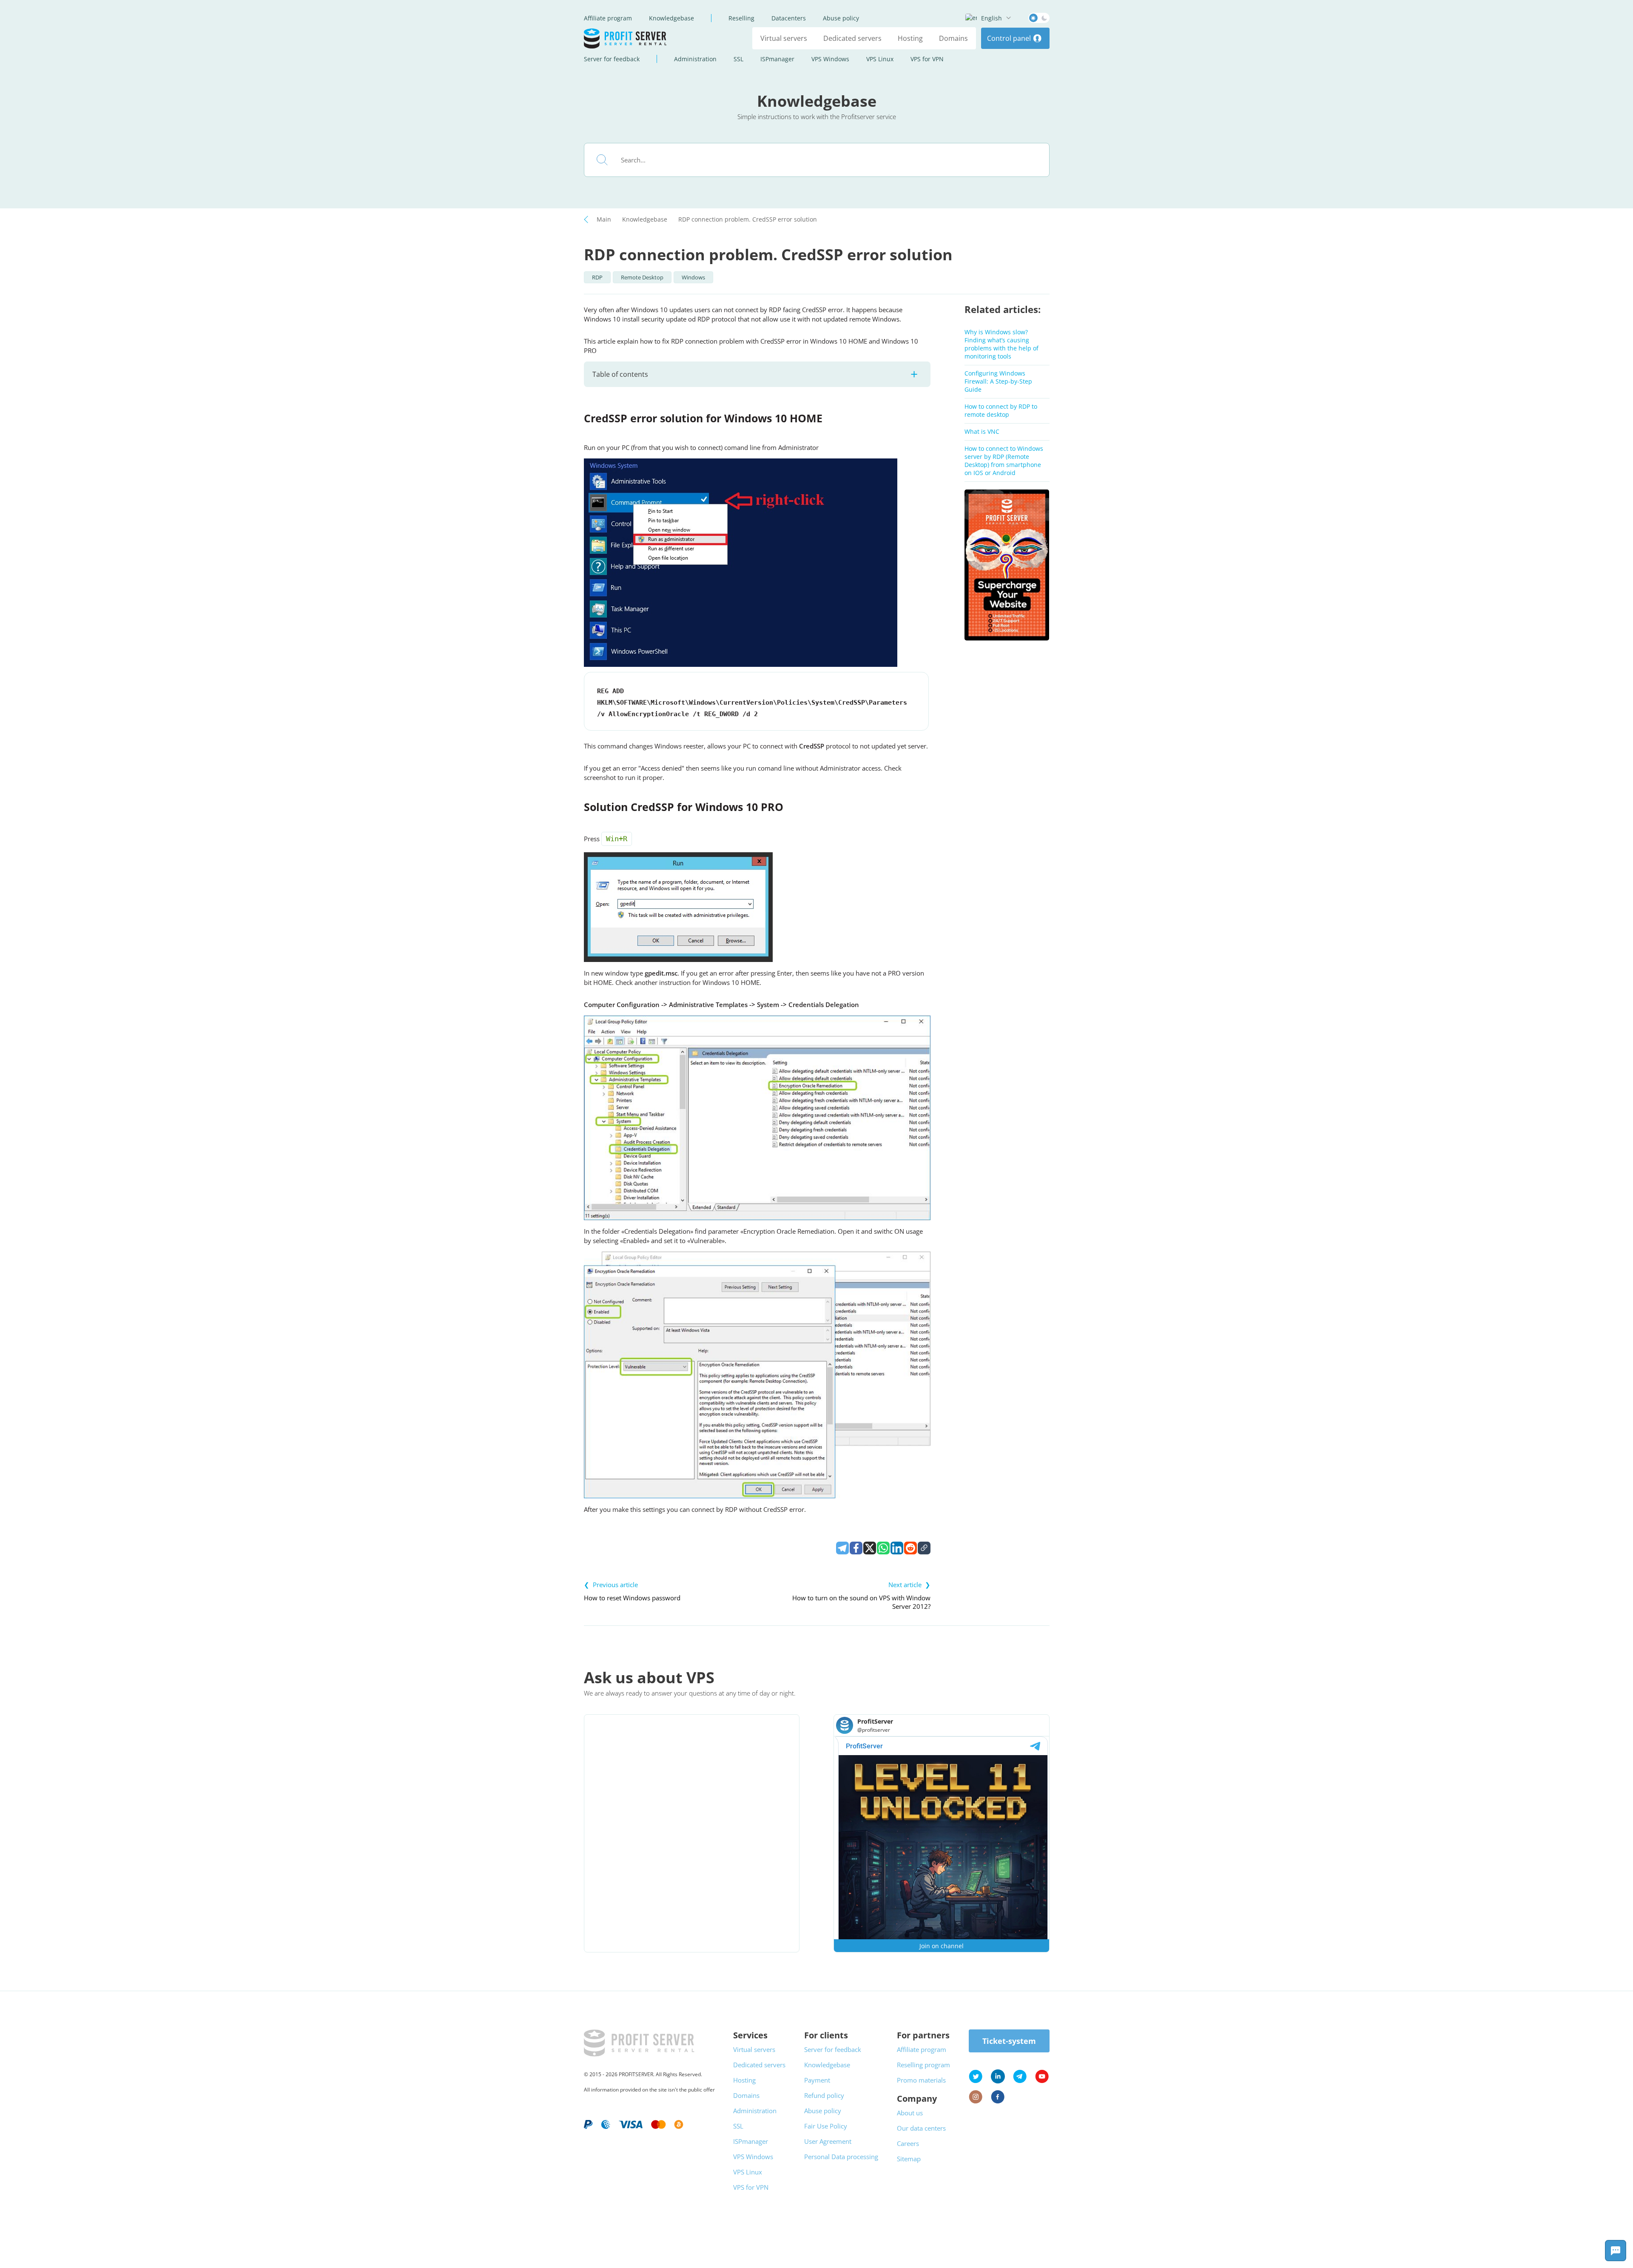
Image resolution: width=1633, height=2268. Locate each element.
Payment (817, 2080)
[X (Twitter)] (870, 1548)
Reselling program (923, 2065)
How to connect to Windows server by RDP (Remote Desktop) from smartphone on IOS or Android (1004, 461)
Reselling (741, 18)
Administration (695, 59)
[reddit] (910, 1548)
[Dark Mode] (1039, 18)
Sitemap (909, 2159)
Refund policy (824, 2095)
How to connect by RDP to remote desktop (1001, 410)
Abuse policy (841, 18)
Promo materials (921, 2080)
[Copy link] (924, 1548)
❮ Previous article (611, 1585)
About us (910, 2113)
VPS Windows (830, 59)
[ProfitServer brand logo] (626, 38)
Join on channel (942, 1946)
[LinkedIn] (897, 1548)
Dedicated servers (852, 38)
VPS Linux (880, 59)
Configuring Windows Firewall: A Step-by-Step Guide (998, 381)
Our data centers (921, 2128)
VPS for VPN (927, 59)
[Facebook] (856, 1548)
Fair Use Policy (826, 2126)
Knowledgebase (671, 18)
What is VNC (982, 431)
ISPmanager (777, 59)
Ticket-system (1009, 2041)
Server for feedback (612, 59)
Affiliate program (608, 18)
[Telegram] (842, 1548)
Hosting (910, 38)
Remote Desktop (642, 277)
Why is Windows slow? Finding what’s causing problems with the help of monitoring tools (1001, 344)
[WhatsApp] (883, 1548)
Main (604, 219)
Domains (953, 38)
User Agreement (828, 2141)
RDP (597, 277)
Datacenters (789, 18)
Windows (693, 277)
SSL (738, 59)
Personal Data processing (841, 2157)
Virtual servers (784, 38)
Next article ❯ (909, 1585)
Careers (908, 2143)
